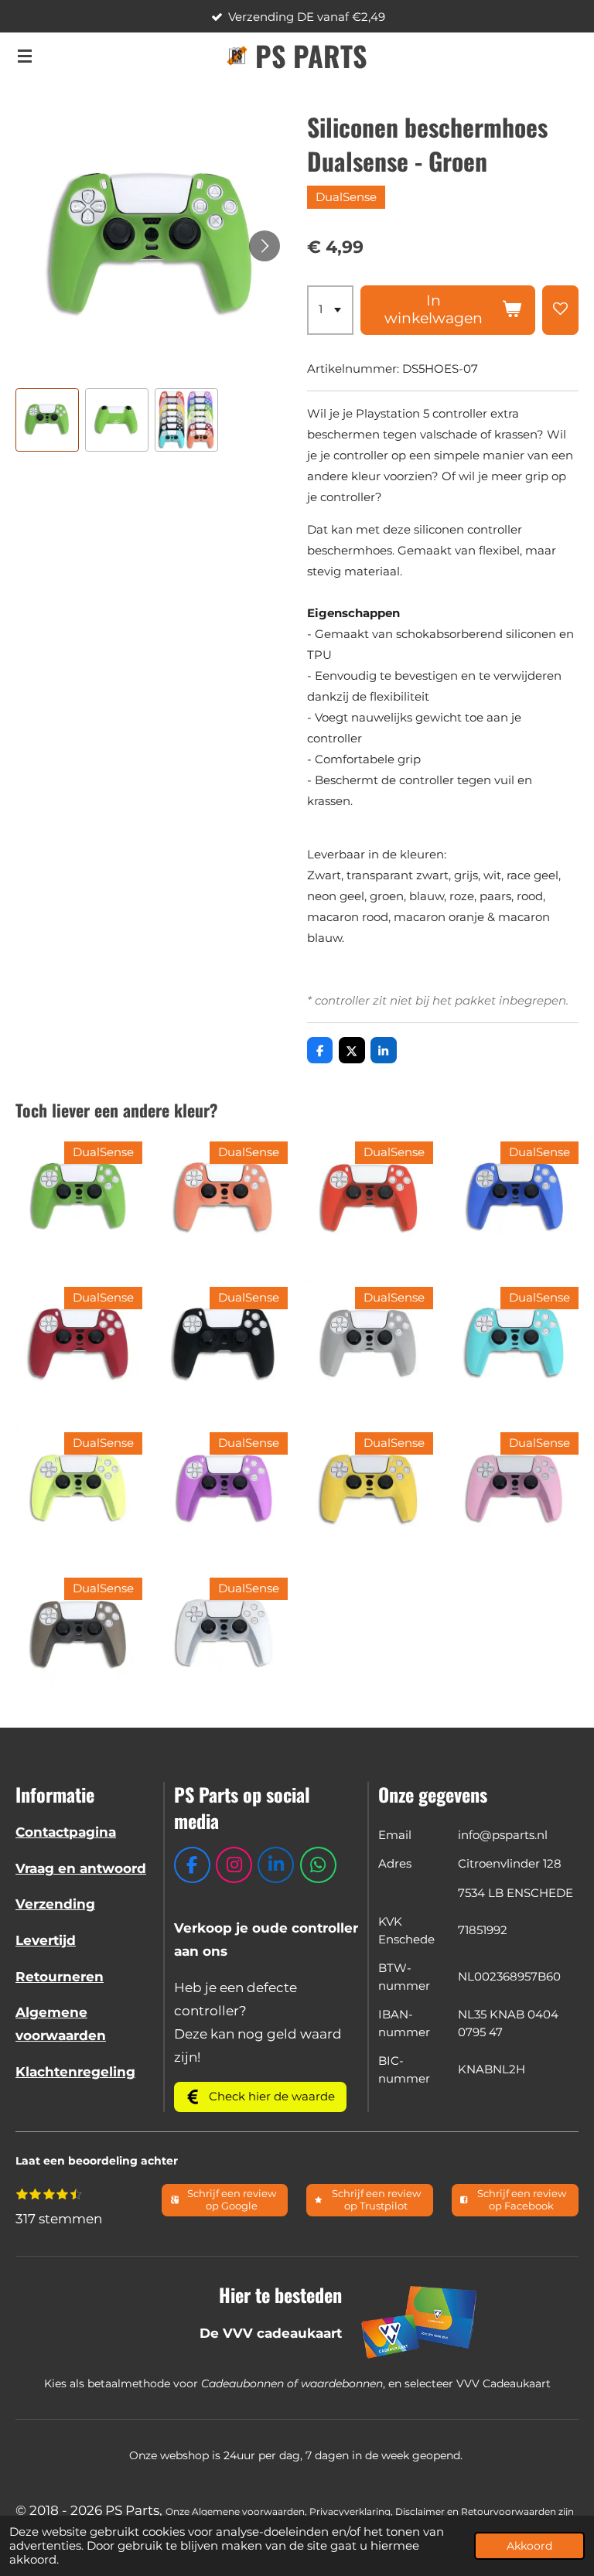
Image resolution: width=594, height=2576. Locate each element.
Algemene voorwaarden (248, 2512)
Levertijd (46, 1940)
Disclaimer (420, 2512)
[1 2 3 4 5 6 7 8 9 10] (330, 310)
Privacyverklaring (350, 2512)
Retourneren (60, 1977)
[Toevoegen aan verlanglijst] (560, 310)
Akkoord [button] (529, 2546)
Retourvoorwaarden (509, 2512)
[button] (47, 420)
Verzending (55, 1904)
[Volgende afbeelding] (265, 246)
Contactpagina (66, 1832)
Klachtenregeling (75, 2072)
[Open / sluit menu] (25, 56)
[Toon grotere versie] (420, 2322)
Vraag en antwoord (81, 1868)
